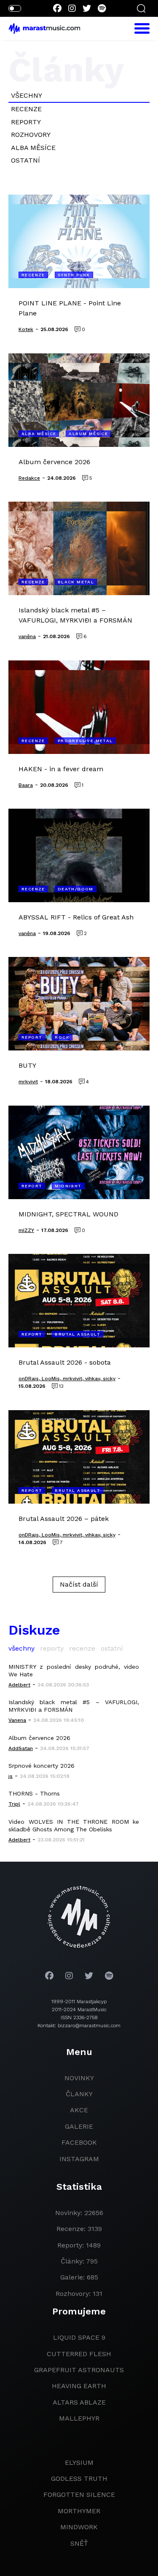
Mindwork (79, 2527)
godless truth (79, 2478)
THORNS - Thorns (34, 1793)
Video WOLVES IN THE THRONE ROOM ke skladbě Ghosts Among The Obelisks (74, 1825)
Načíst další (79, 1584)
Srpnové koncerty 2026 (42, 1766)
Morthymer (79, 2511)
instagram (79, 2159)
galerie (79, 2126)
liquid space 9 (79, 2337)
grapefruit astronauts (79, 2370)
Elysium (79, 2462)
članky (79, 2094)
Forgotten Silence (79, 2494)
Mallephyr (79, 2418)
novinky (79, 2078)
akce (79, 2110)
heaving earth (79, 2386)
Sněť (79, 2543)
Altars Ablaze (79, 2402)
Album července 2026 (39, 1738)
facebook (79, 2142)
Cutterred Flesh (79, 2354)
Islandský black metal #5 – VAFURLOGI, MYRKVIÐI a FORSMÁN (74, 1706)
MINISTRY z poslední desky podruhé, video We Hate (74, 1670)
